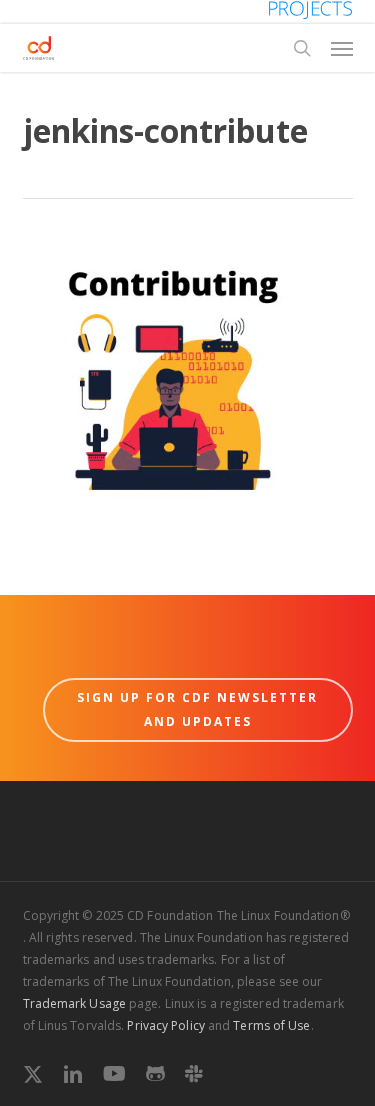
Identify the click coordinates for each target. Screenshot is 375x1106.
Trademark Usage (75, 1003)
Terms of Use (271, 1025)
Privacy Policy (165, 1025)
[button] (342, 48)
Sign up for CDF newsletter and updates (197, 709)
